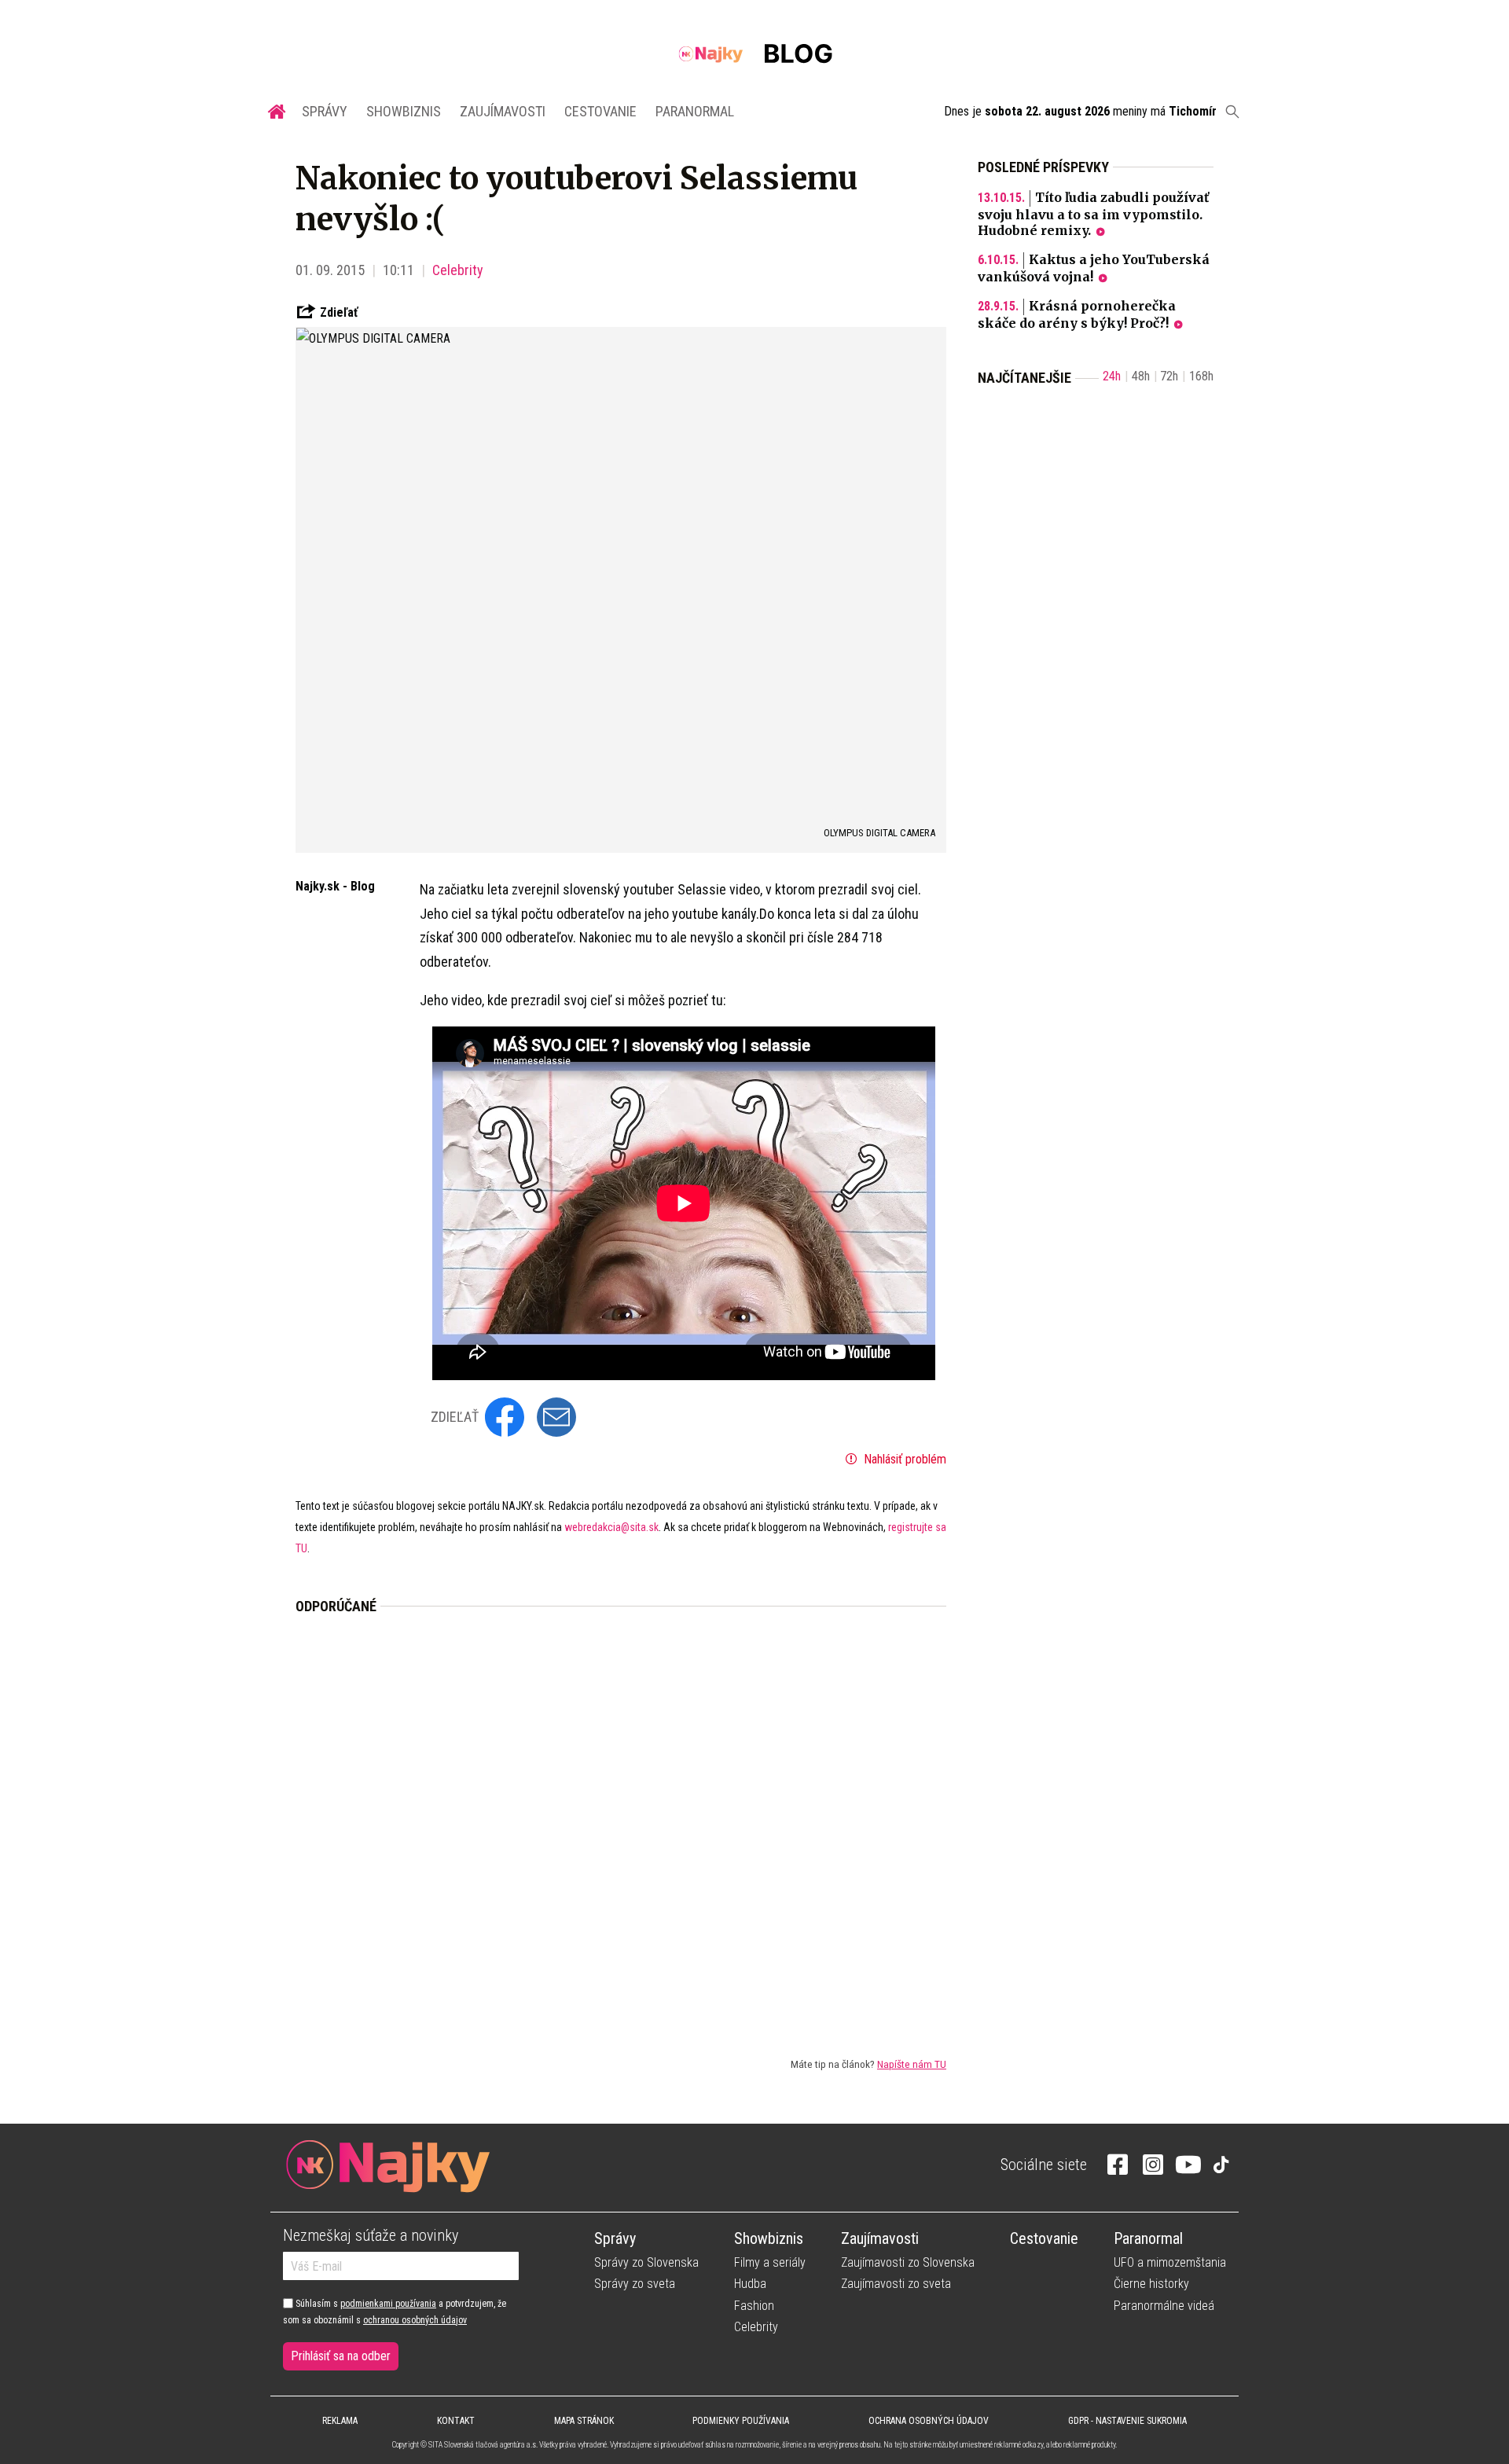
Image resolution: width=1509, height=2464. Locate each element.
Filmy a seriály (770, 2262)
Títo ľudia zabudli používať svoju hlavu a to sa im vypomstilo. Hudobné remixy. (1093, 214)
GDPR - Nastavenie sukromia (1127, 2421)
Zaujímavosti (503, 111)
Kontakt (456, 2421)
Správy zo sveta (635, 2284)
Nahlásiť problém (903, 1459)
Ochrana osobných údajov (929, 2421)
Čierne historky (1151, 2284)
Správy (325, 111)
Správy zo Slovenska (646, 2262)
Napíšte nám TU (912, 2064)
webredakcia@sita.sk (611, 1527)
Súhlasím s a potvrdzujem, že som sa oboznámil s (395, 2312)
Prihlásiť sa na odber (341, 2356)
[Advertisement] (621, 1823)
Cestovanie (600, 111)
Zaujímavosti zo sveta (896, 2284)
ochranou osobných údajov (415, 2320)
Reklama (340, 2421)
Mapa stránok (584, 2421)
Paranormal (695, 111)
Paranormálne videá (1164, 2306)
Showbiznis (404, 111)
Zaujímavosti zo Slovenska (908, 2262)
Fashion (754, 2306)
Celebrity (458, 270)
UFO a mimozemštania (1170, 2262)
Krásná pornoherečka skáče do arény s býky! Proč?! (1077, 314)
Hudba (750, 2284)
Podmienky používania (741, 2421)
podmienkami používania (388, 2304)
